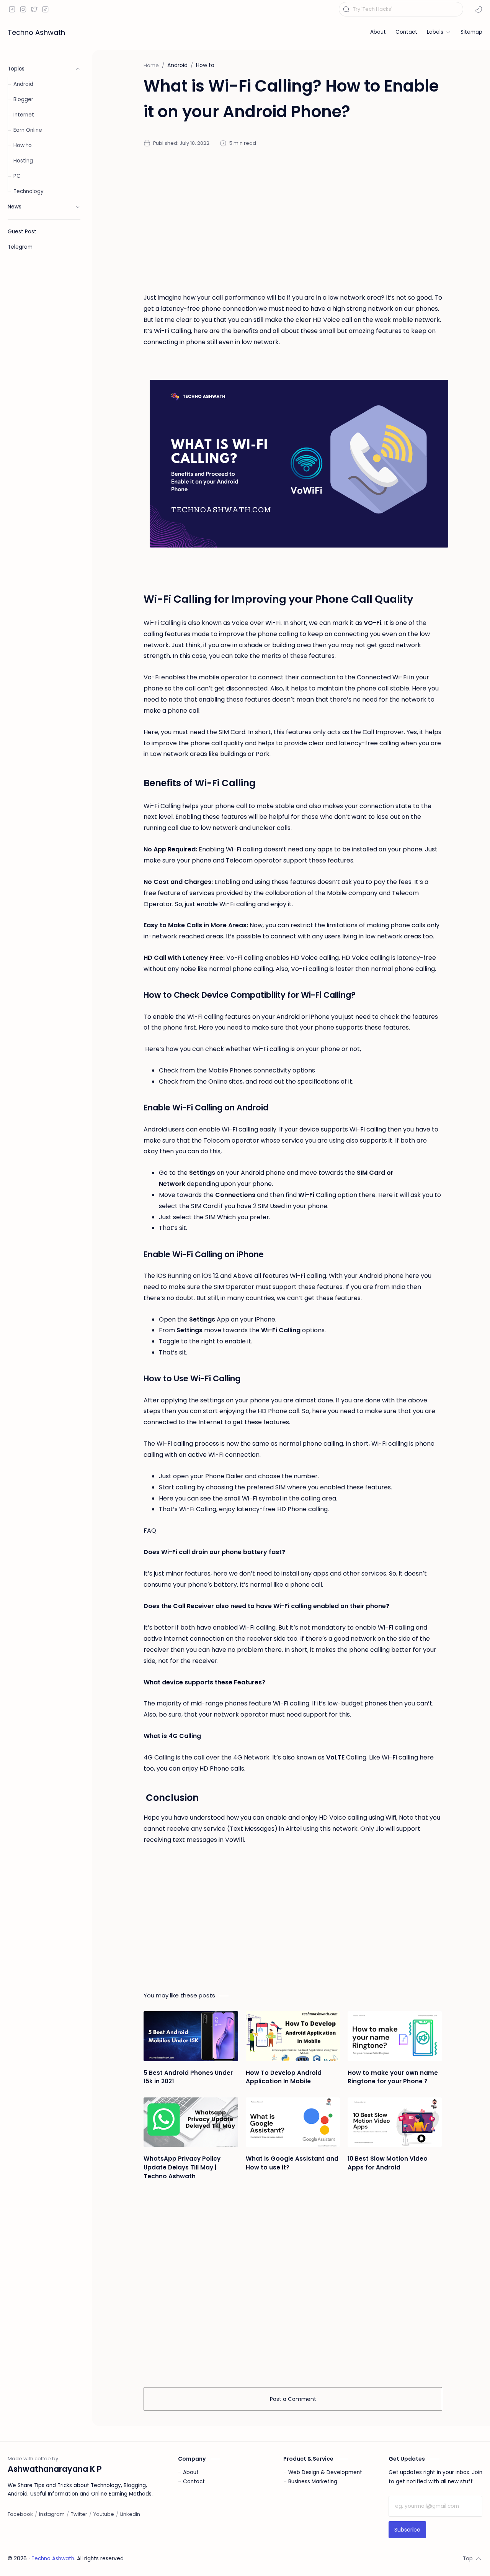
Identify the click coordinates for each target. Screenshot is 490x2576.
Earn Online (28, 130)
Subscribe (407, 2530)
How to (23, 145)
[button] (479, 9)
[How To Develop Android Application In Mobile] (293, 2036)
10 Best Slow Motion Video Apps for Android (388, 2163)
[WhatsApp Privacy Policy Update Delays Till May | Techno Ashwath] (191, 2122)
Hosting (23, 161)
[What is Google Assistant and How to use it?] (293, 2122)
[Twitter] (79, 2514)
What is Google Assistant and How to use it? (292, 2163)
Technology (29, 191)
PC (17, 176)
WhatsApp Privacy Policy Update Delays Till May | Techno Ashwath (182, 2167)
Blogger (23, 99)
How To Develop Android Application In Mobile (284, 2077)
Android (23, 84)
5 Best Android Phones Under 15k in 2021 (188, 2077)
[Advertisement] (293, 220)
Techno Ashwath (36, 32)
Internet (24, 115)
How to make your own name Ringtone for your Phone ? (393, 2077)
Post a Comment (293, 2399)
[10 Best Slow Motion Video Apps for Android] (395, 2122)
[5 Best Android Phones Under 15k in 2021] (191, 2036)
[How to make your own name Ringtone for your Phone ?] (395, 2036)
